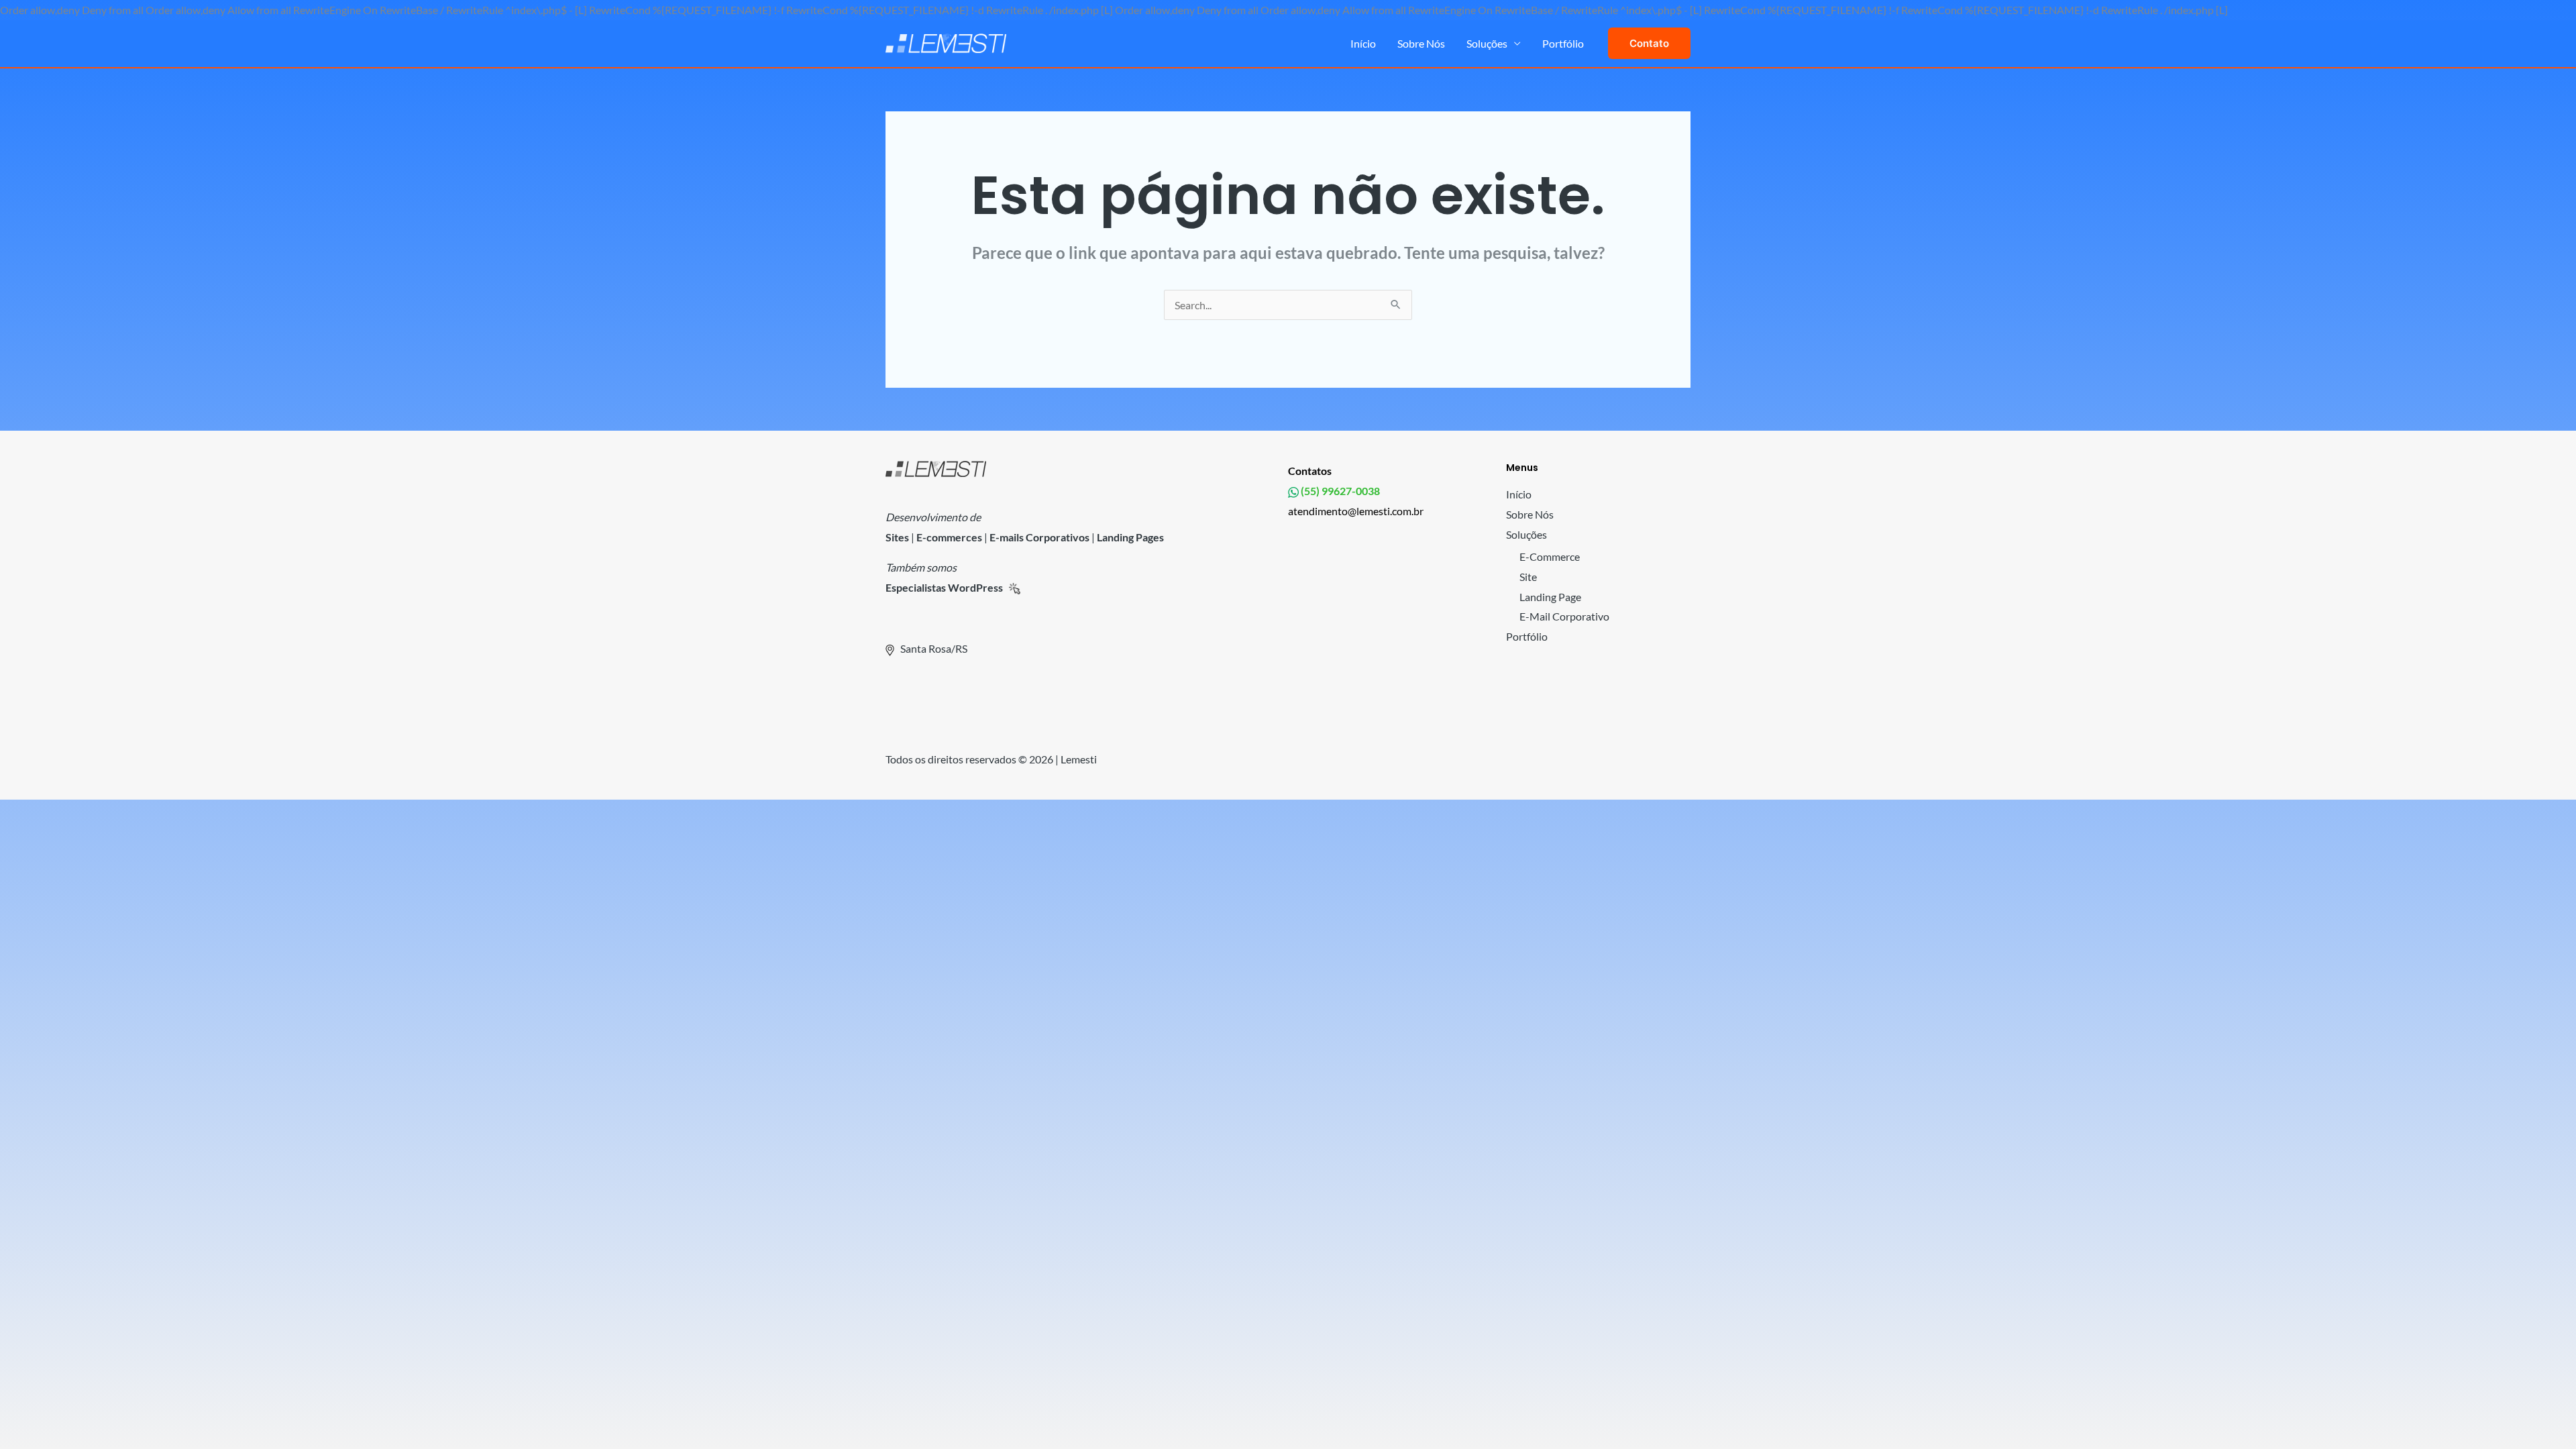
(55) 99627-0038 (1339, 491)
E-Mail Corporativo (1564, 616)
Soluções (1487, 43)
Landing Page (1550, 597)
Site (1528, 577)
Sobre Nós (1421, 43)
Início (1363, 43)
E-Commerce (1550, 556)
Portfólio (1563, 43)
